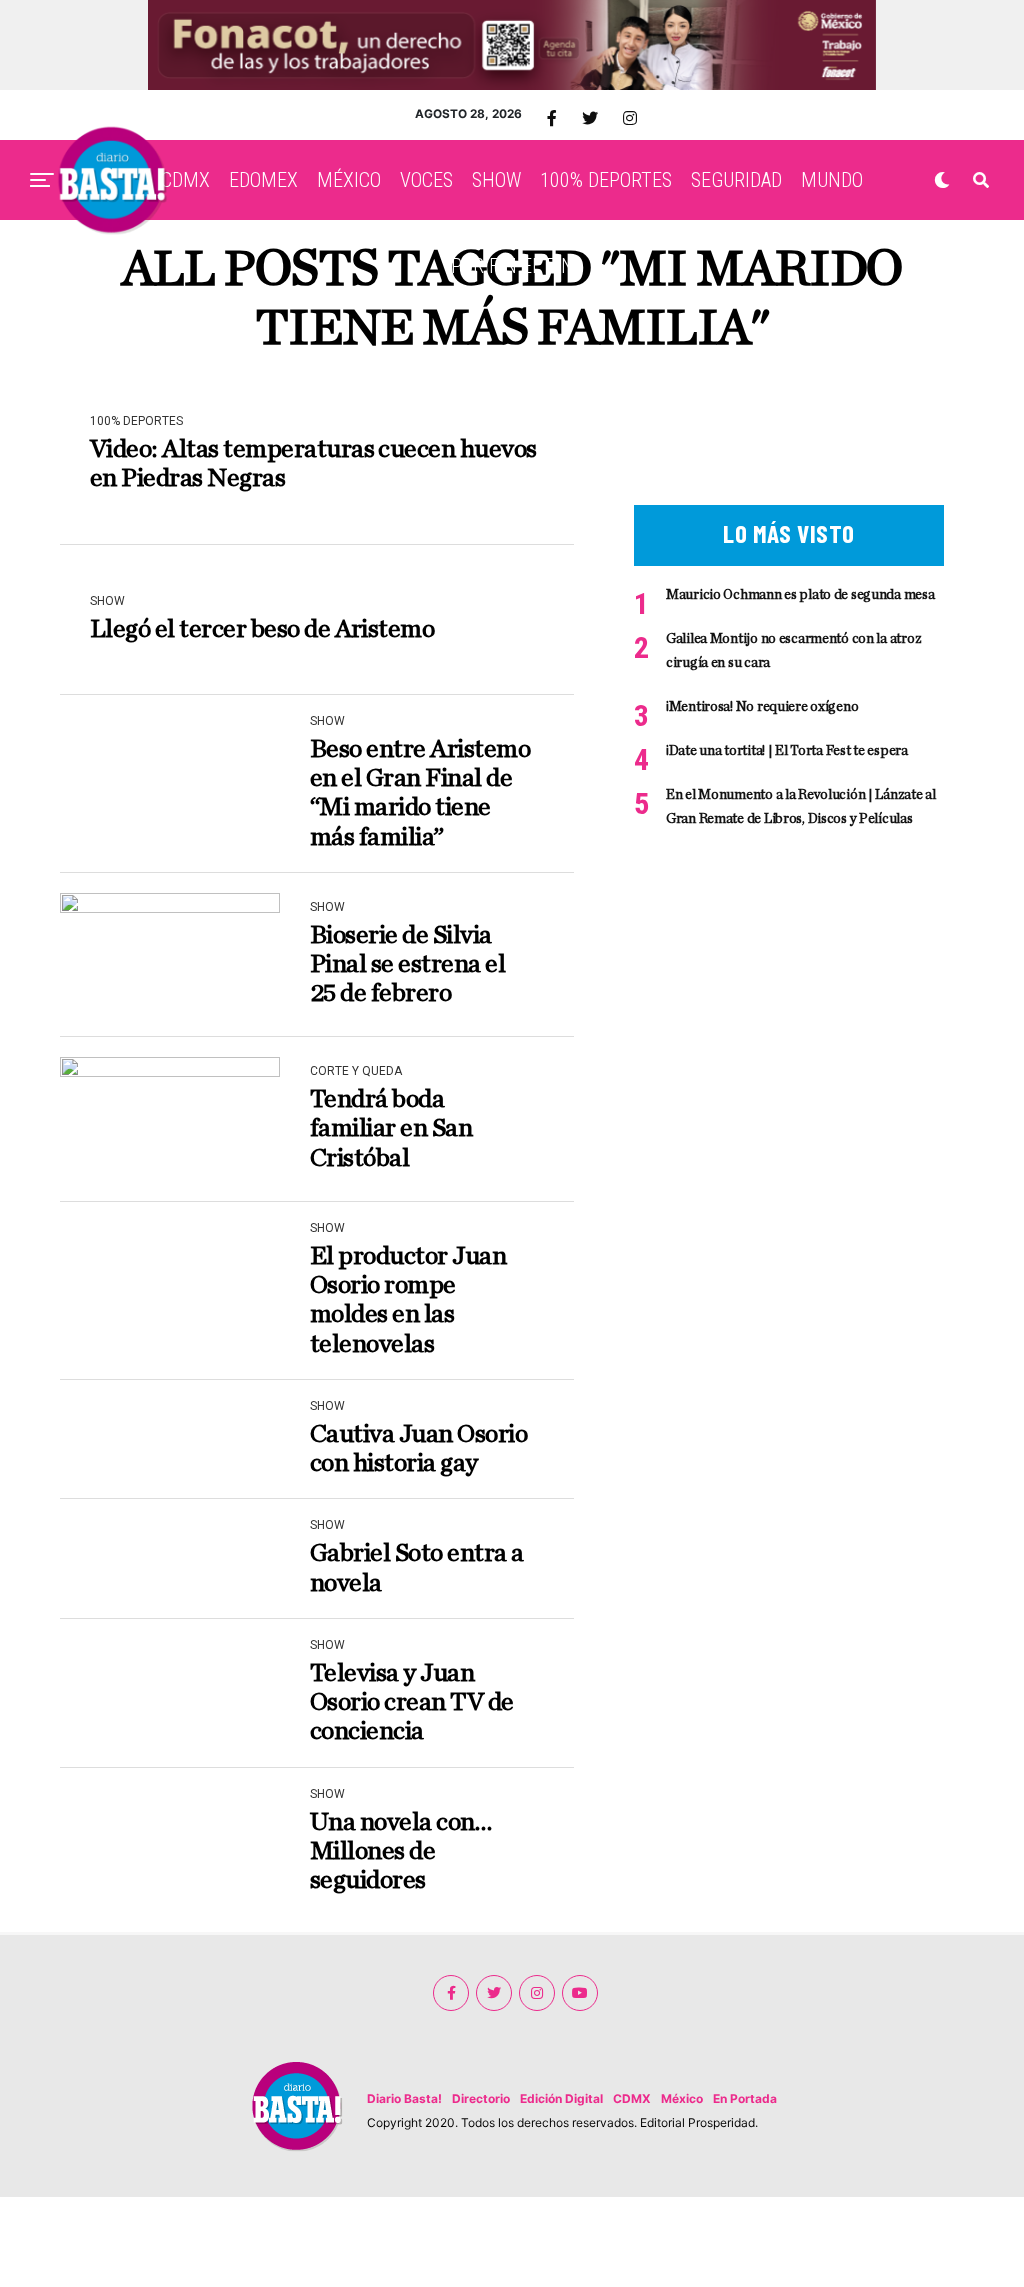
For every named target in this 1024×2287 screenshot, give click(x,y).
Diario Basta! (404, 2098)
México (682, 2098)
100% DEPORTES (606, 180)
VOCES (426, 180)
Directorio (481, 2098)
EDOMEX (263, 180)
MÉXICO (349, 180)
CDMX (185, 180)
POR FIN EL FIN (512, 266)
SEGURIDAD (736, 180)
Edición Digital (561, 2098)
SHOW (496, 180)
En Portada (745, 2098)
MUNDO (832, 180)
